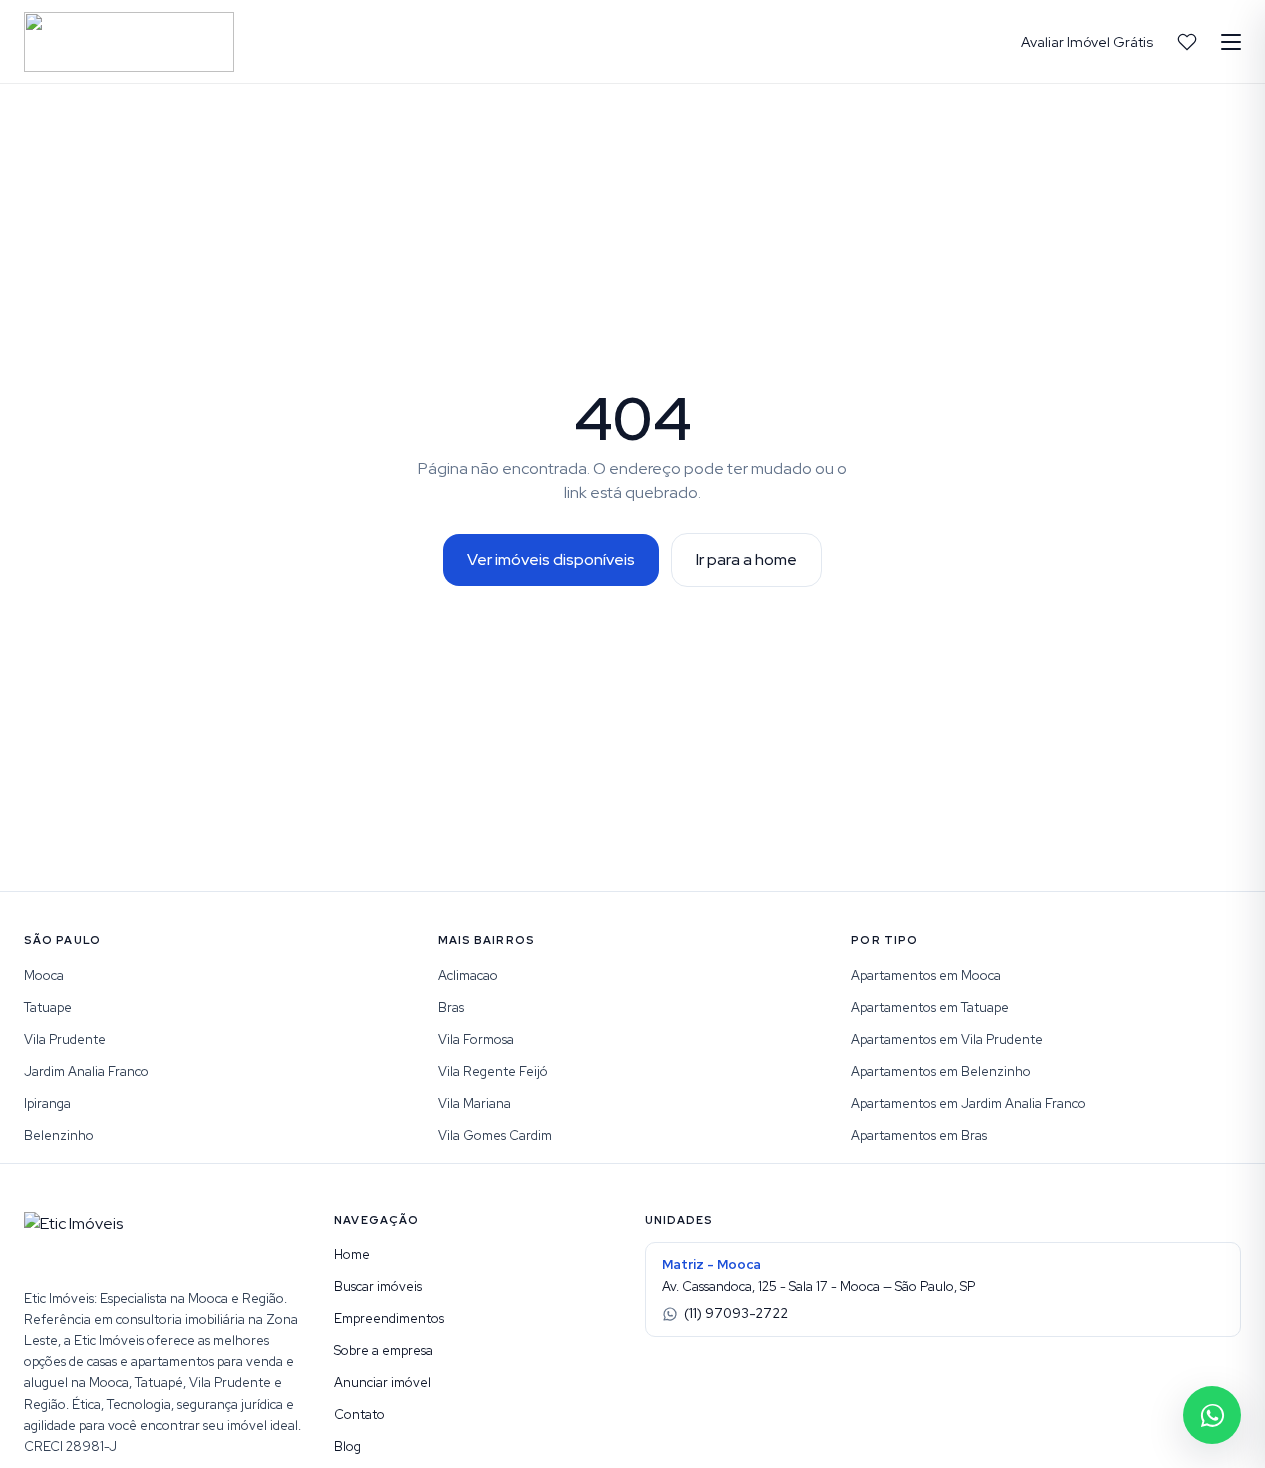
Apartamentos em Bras (919, 1135)
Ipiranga (47, 1103)
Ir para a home (746, 559)
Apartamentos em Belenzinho (941, 1071)
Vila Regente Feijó (493, 1071)
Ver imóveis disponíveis (551, 559)
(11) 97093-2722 (736, 1313)
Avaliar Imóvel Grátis (1087, 42)
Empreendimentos (389, 1318)
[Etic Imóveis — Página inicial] (129, 42)
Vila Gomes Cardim (495, 1135)
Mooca (44, 975)
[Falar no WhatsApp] (1212, 1415)
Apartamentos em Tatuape (930, 1007)
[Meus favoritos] (1187, 42)
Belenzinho (59, 1135)
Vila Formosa (476, 1039)
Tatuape (48, 1007)
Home (352, 1254)
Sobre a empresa (383, 1350)
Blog (347, 1446)
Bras (451, 1007)
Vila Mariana (474, 1103)
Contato (359, 1414)
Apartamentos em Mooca (926, 975)
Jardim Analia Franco (86, 1071)
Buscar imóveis (378, 1286)
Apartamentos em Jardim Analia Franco (968, 1103)
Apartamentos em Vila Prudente (947, 1039)
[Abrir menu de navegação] (1231, 42)
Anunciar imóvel (382, 1382)
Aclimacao (468, 975)
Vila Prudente (65, 1039)
